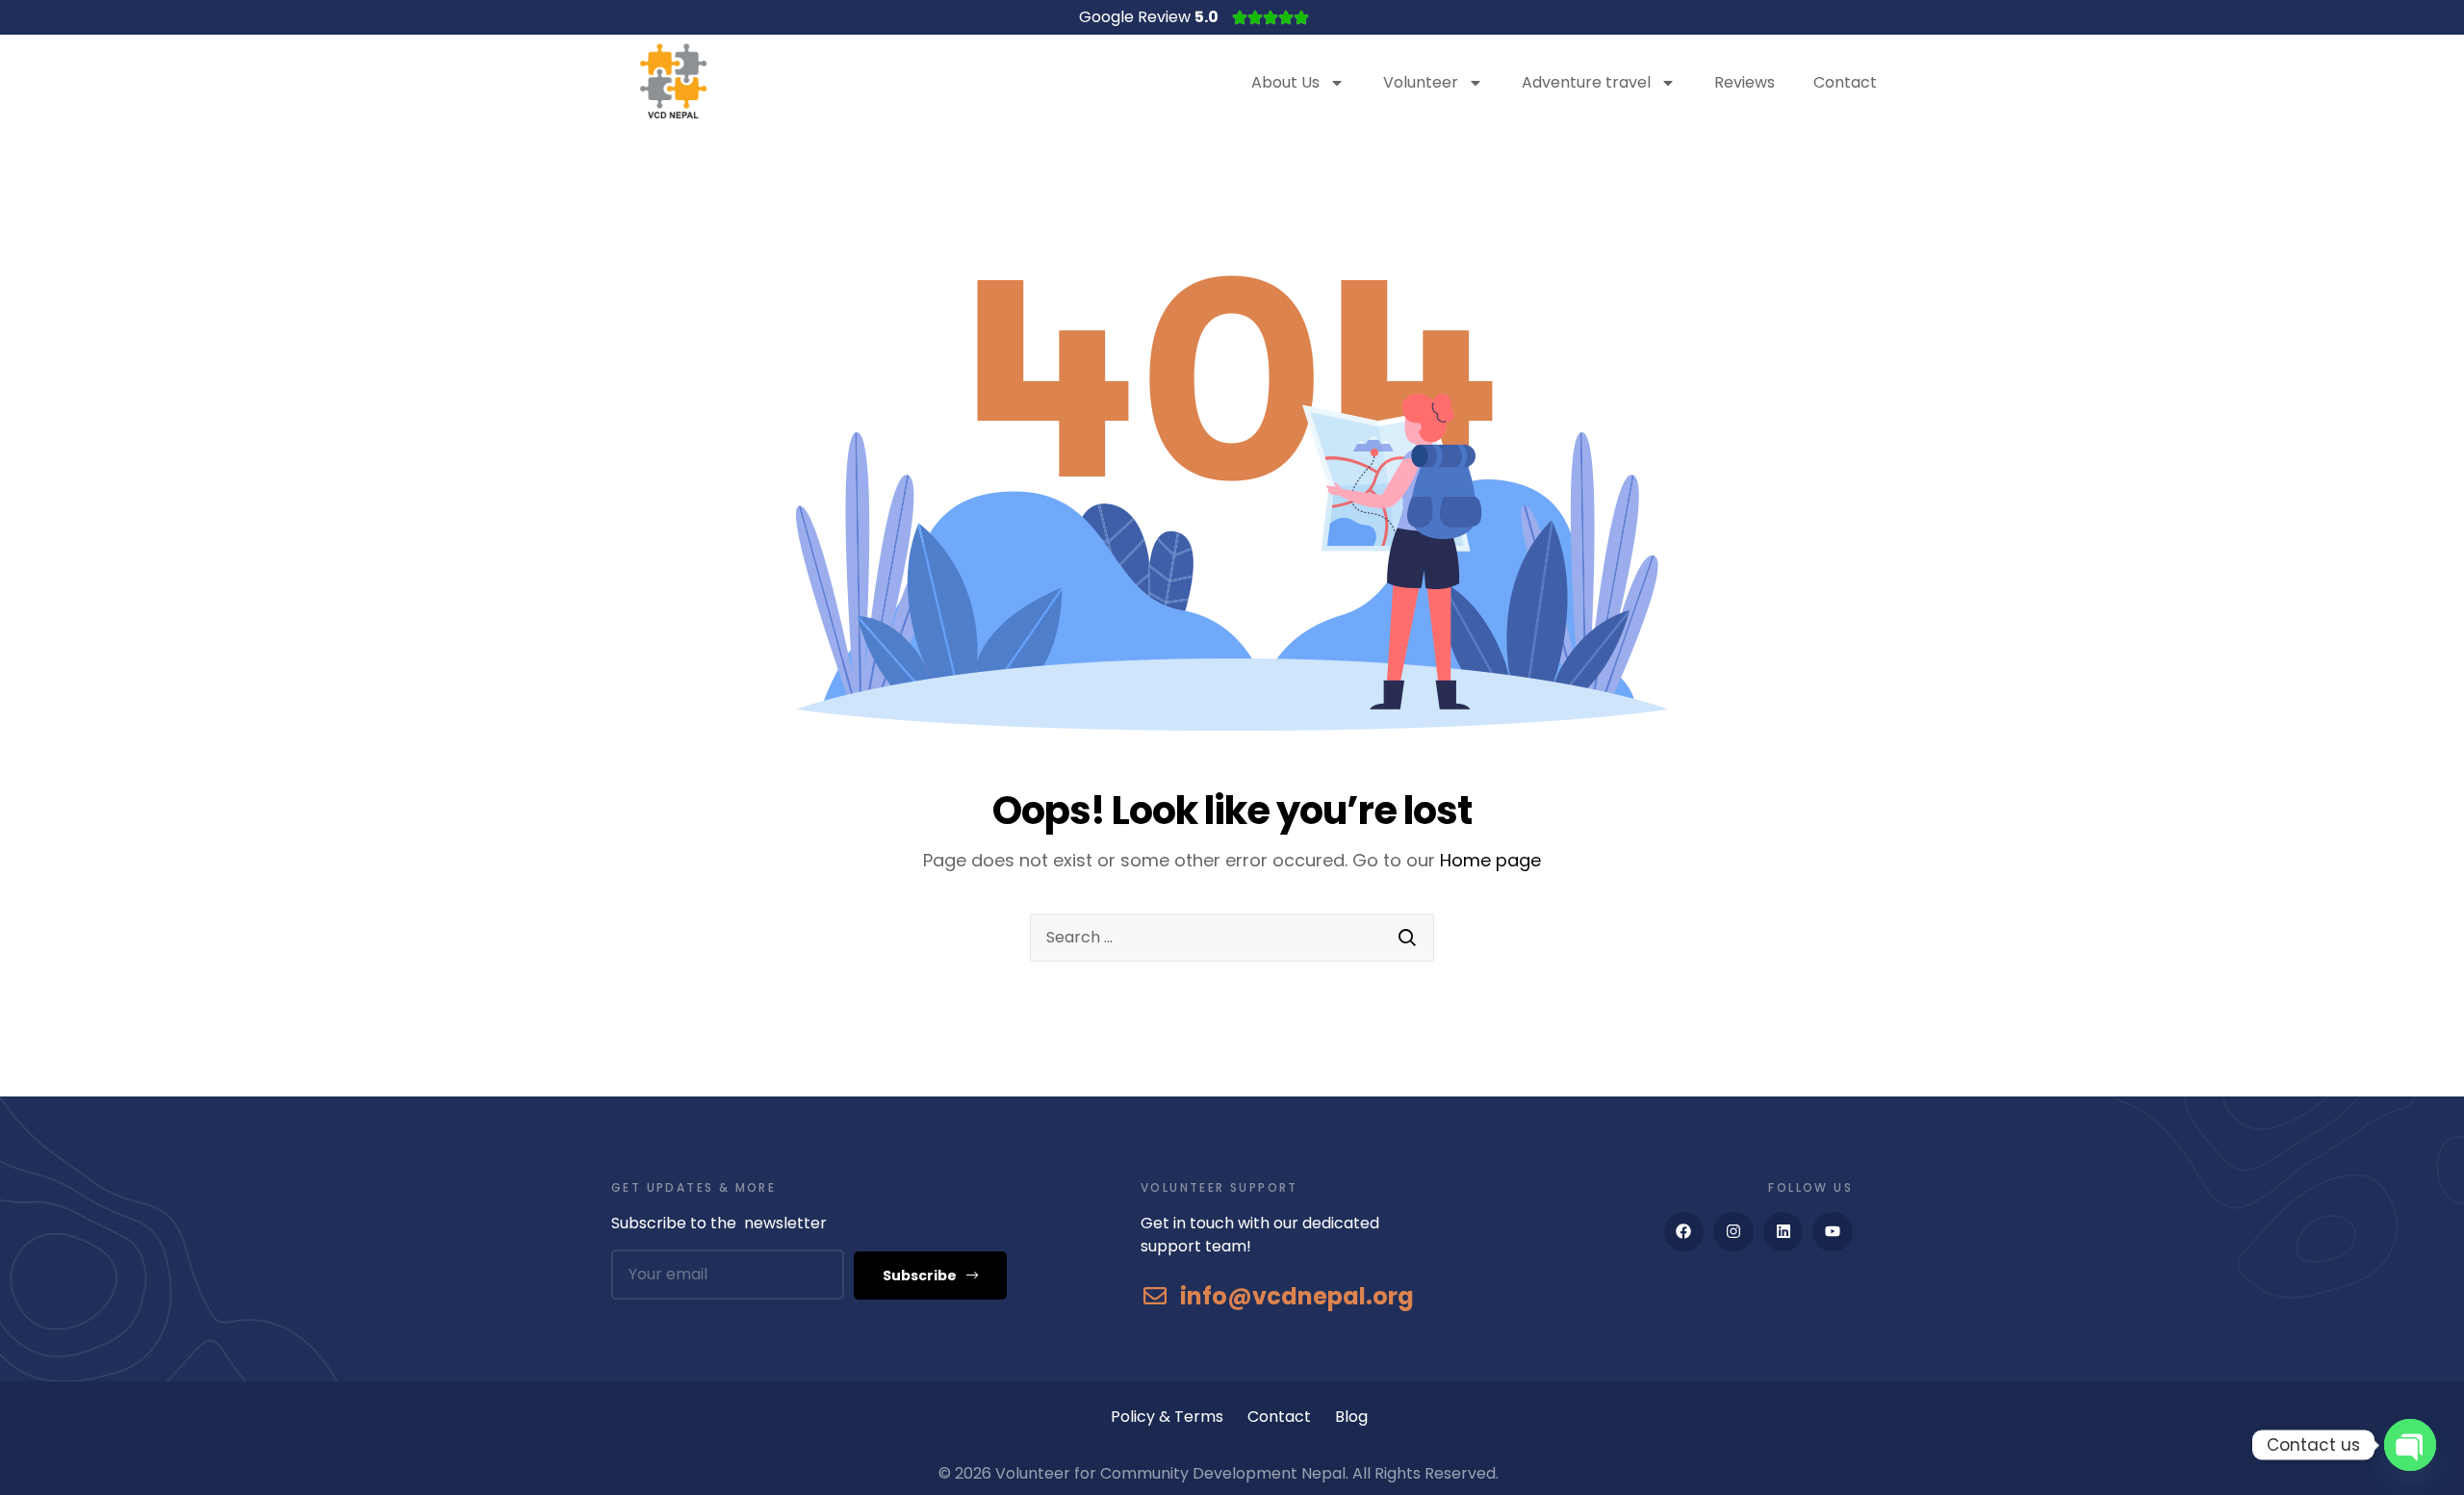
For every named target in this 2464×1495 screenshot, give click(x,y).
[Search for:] (1232, 938)
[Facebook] (1684, 1232)
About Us (1285, 82)
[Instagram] (1733, 1232)
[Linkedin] (1784, 1232)
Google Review (1149, 17)
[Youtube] (1833, 1232)
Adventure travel (1586, 82)
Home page (1490, 860)
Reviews (1745, 82)
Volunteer (1421, 82)
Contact (1845, 82)
